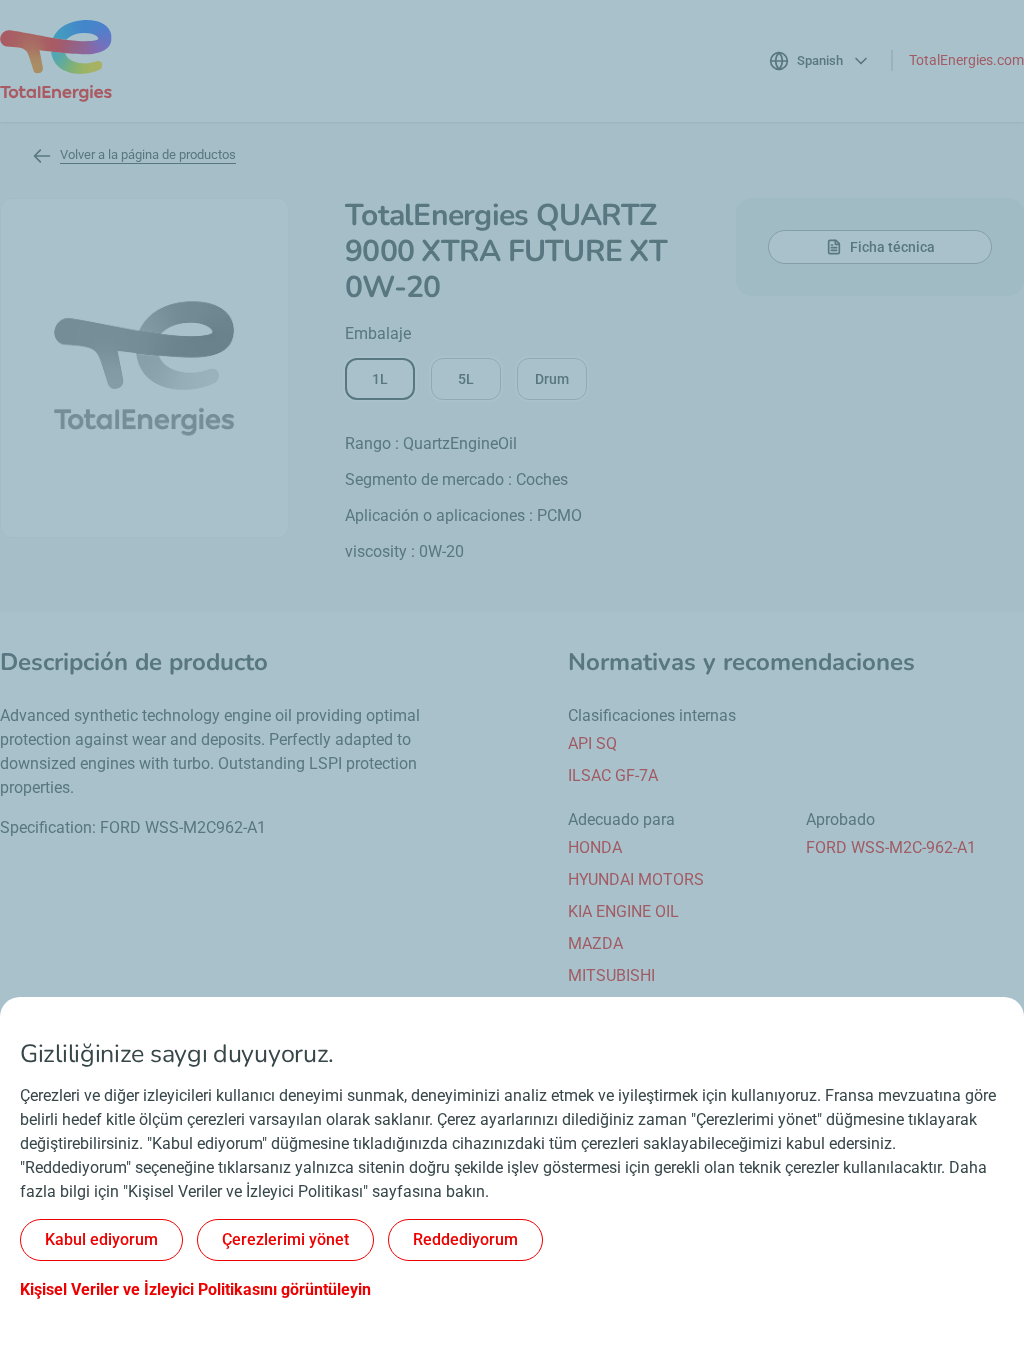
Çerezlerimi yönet (285, 1239)
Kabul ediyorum (101, 1239)
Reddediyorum (465, 1239)
